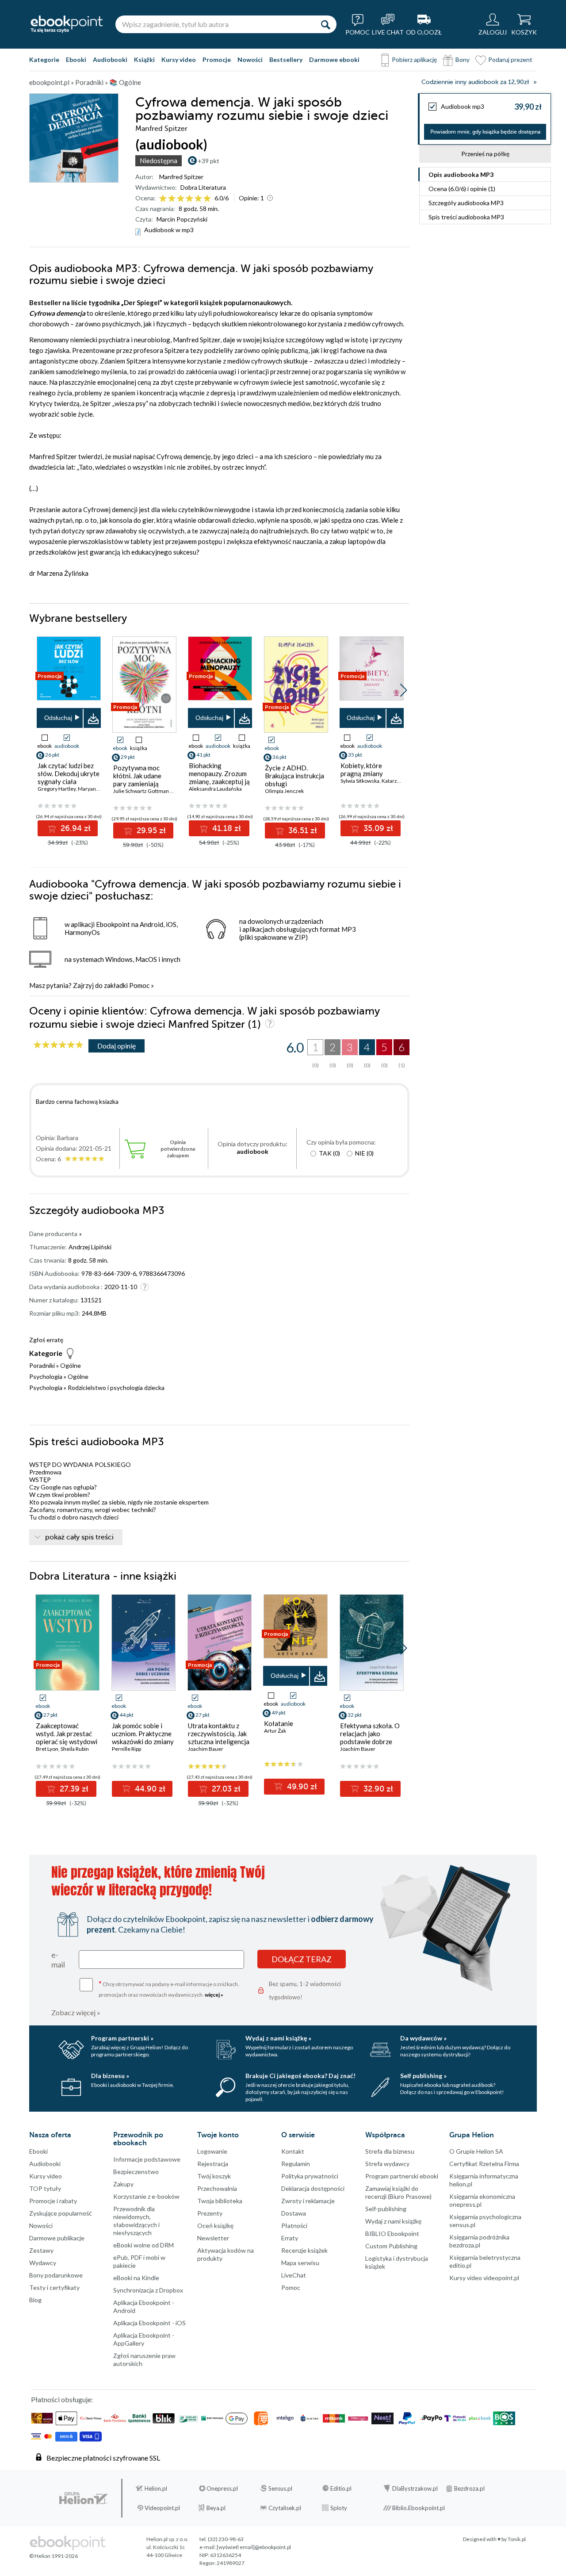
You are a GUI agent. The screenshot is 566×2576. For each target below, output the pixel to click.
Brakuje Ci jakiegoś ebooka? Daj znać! (300, 2076)
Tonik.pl (517, 2539)
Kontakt (293, 2151)
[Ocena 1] (163, 199)
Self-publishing (386, 2209)
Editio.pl (341, 2488)
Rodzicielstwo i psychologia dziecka (116, 1388)
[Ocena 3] (181, 199)
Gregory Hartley (57, 789)
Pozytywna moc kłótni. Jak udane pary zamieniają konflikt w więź (137, 780)
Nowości (250, 59)
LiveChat (294, 2275)
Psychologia (46, 1376)
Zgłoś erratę (46, 1340)
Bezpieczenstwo (136, 2172)
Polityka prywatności (310, 2176)
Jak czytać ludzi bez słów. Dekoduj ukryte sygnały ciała (69, 773)
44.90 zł (149, 1789)
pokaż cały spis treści (79, 1537)
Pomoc (139, 985)
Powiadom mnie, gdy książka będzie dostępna (485, 132)
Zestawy (41, 2250)
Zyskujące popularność (61, 2213)
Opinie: (251, 198)
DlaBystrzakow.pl (415, 2488)
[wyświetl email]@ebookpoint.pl (254, 2547)
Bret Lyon (47, 1749)
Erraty (290, 2238)
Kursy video (179, 59)
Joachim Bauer (206, 1749)
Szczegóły (466, 203)
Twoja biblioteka (220, 2201)
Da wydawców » (423, 2038)
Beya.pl (216, 2508)
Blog (35, 2300)
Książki (144, 59)
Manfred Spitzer (181, 177)
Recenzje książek (304, 2250)
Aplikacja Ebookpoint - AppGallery (144, 2339)
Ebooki (76, 59)
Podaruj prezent (510, 59)
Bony (463, 59)
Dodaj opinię (117, 1046)
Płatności (294, 2226)
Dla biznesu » (110, 2076)
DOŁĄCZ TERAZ (302, 1959)
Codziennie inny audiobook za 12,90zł (475, 82)
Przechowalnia (217, 2188)
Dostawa (294, 2213)
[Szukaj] (325, 24)
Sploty (339, 2508)
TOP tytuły (45, 2188)
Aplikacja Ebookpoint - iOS (149, 2323)
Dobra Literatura (203, 187)
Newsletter (213, 2238)
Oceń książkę (215, 2226)
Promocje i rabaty (53, 2201)
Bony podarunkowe (56, 2275)
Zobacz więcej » (76, 2012)
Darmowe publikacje (57, 2238)
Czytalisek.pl (285, 2508)
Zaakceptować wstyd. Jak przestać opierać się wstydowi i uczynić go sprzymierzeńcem (67, 1742)
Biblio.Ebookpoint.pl (419, 2508)
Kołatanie (279, 1723)
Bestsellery (286, 59)
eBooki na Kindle (136, 2278)
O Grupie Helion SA (476, 2151)
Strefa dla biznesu (390, 2151)
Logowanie (212, 2151)
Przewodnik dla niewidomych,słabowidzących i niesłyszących (136, 2221)
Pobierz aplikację (414, 59)
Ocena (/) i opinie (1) (462, 189)
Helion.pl (156, 2488)
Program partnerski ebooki (402, 2176)
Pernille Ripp (126, 1749)
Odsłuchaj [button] (58, 718)
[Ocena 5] (198, 199)
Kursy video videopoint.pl (484, 2278)
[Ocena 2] (172, 199)
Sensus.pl (280, 2488)
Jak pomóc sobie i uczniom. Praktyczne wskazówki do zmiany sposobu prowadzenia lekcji (143, 1742)
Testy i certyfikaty (54, 2287)
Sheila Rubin (75, 1749)
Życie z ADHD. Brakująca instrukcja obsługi (294, 776)
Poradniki (42, 1365)
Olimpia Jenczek (284, 791)
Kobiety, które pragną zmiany (362, 769)
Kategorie (44, 59)
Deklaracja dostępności (313, 2188)
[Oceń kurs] (58, 1045)
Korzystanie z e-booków (146, 2196)
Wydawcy (43, 2263)
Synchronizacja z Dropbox (148, 2290)
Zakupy (123, 2184)
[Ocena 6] (207, 199)
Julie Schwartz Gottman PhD (146, 791)
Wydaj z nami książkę (393, 2221)
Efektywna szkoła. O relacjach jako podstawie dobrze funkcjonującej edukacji (370, 1742)
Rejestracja (213, 2164)
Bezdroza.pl (469, 2488)
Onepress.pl (222, 2488)
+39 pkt (208, 161)
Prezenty (210, 2213)
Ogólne (71, 1365)
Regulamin (296, 2164)
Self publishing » (423, 2076)
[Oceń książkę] (186, 198)
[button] (403, 690)
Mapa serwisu (300, 2263)
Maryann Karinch (98, 789)
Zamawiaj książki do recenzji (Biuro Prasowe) (398, 2192)
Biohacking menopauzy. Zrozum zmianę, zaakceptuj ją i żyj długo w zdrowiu (219, 777)
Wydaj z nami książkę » (278, 2038)
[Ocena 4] (189, 199)
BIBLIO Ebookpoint (392, 2233)
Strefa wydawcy (387, 2164)
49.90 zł (301, 1787)
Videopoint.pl (162, 2508)
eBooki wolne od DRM (143, 2245)
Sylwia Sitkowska (360, 781)
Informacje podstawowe (147, 2159)
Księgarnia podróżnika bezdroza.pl (479, 2241)
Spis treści (466, 217)
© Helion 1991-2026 (54, 2556)
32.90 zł (377, 1789)
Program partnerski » (122, 2038)
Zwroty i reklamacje (308, 2201)
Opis (461, 174)
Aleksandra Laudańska (215, 789)
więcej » (214, 1995)
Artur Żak (275, 1731)
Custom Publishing (391, 2246)
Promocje (217, 59)
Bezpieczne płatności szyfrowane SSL (103, 2458)
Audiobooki (110, 59)
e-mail (58, 1960)
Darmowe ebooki (334, 59)
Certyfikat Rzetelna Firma (484, 2164)
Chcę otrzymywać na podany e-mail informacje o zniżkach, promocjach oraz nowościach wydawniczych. (169, 1988)
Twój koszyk (214, 2176)
